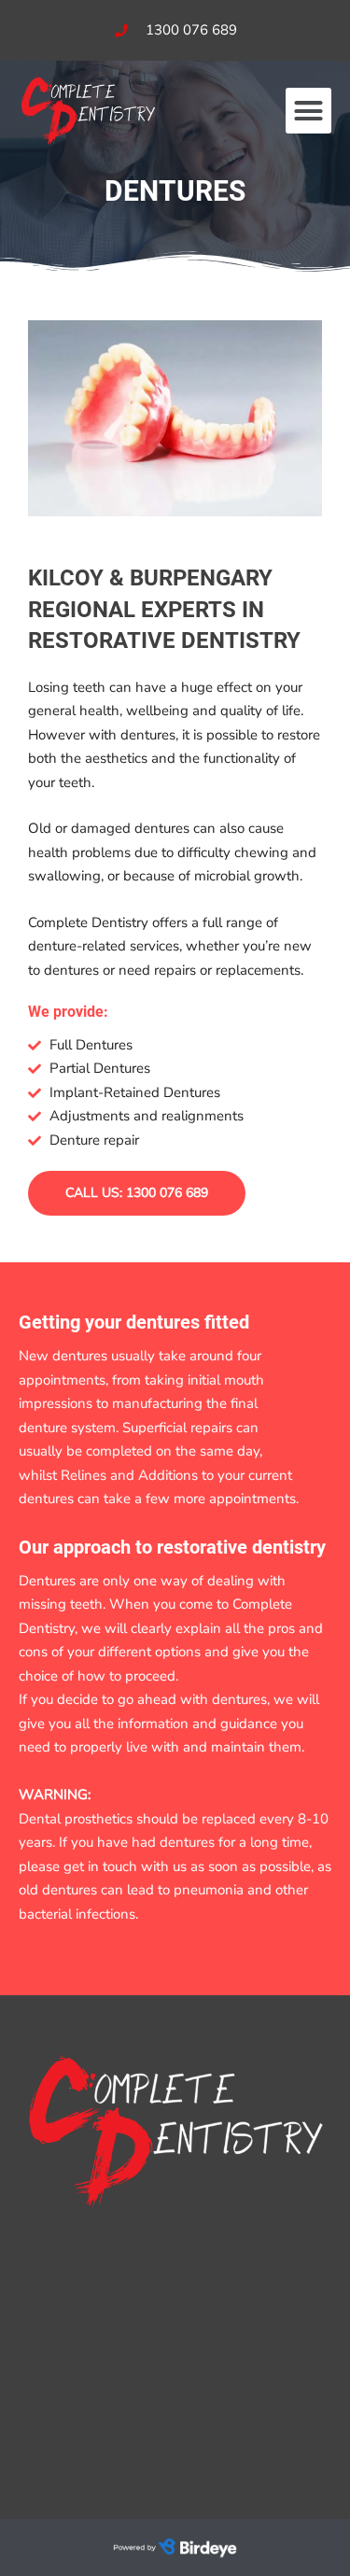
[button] (309, 111)
